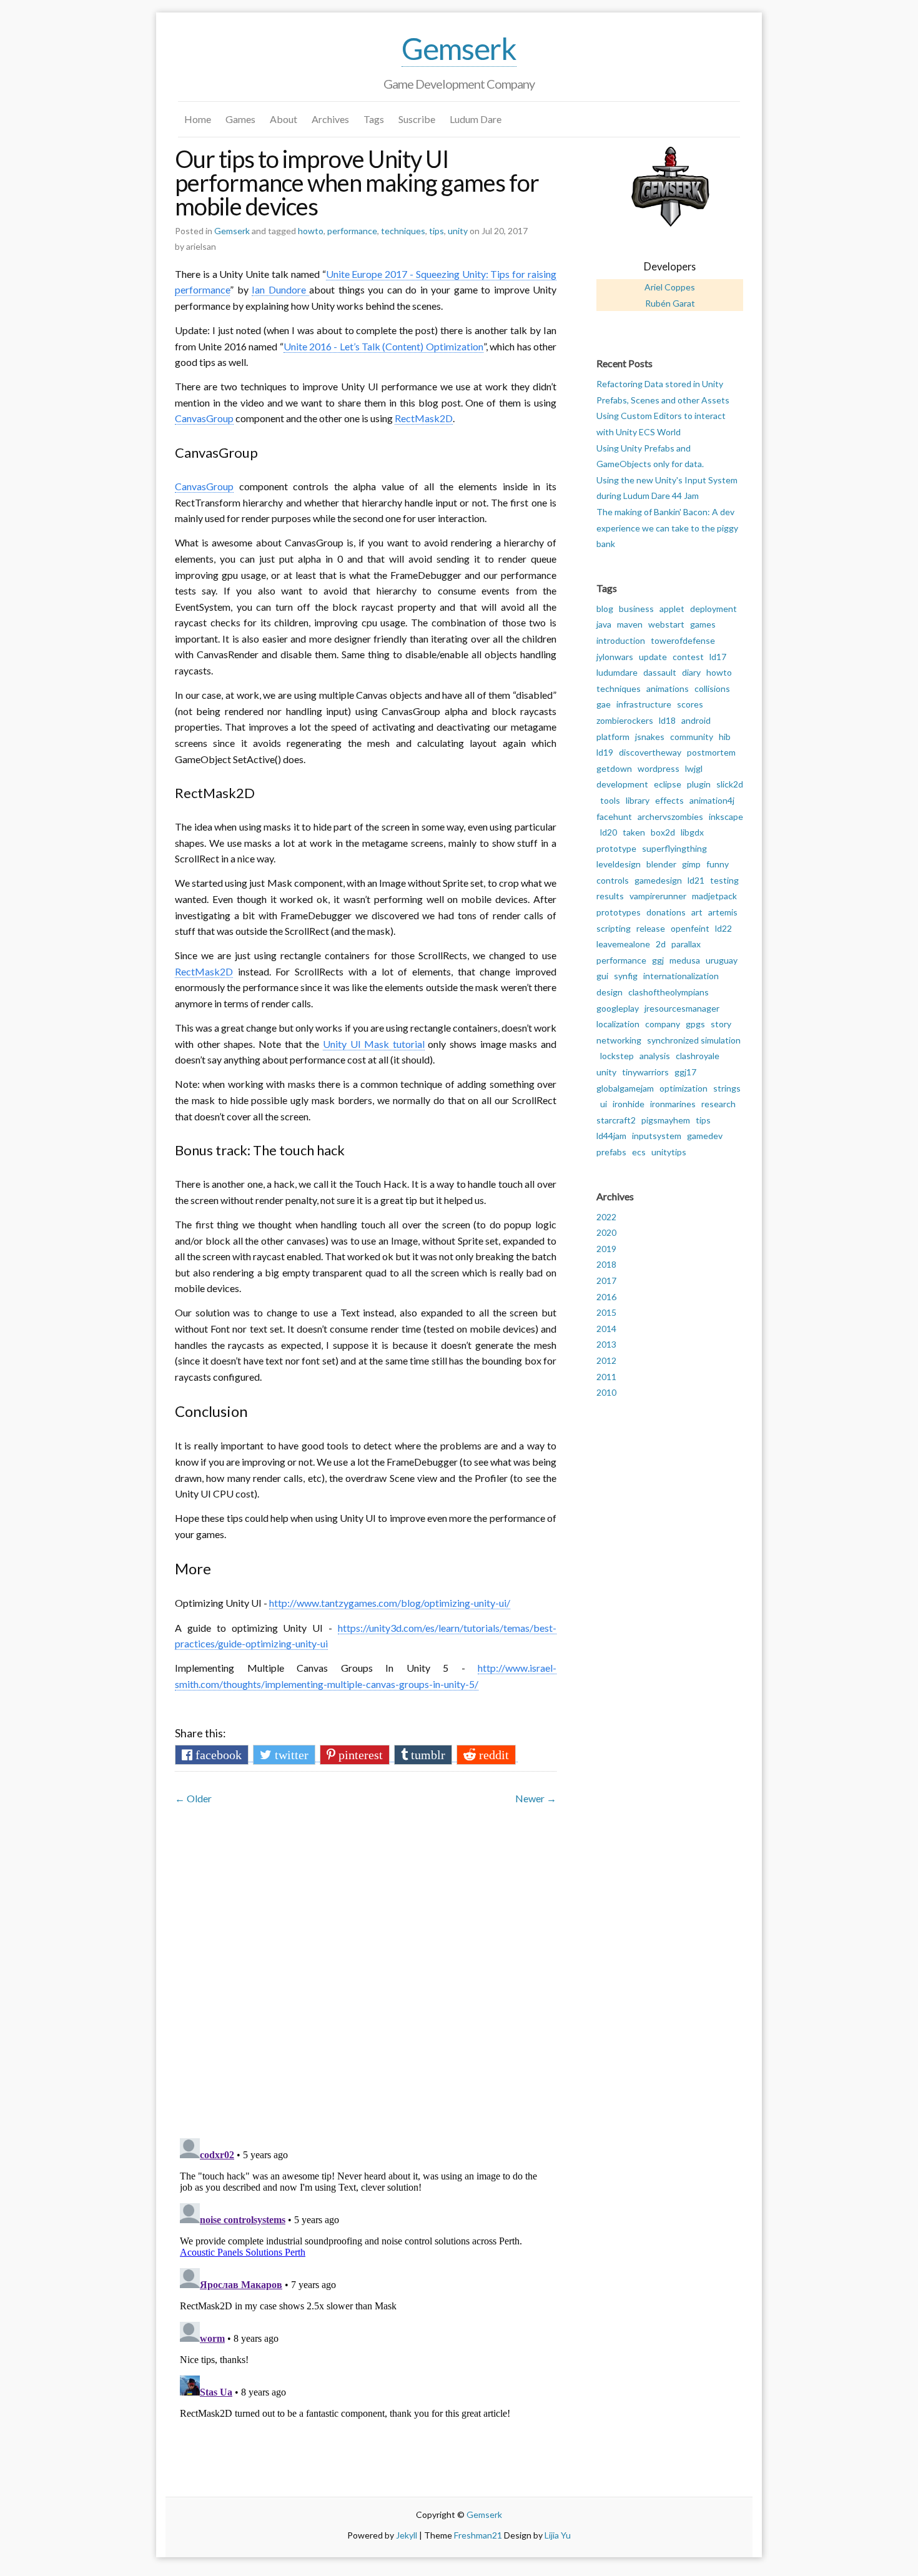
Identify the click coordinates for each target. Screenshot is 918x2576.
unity (458, 231)
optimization (684, 1088)
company (663, 1024)
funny (718, 864)
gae (604, 704)
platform (613, 737)
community (692, 737)
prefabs (611, 1152)
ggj (658, 960)
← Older (193, 1798)
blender (661, 864)
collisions (712, 688)
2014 (606, 1329)
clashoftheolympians (669, 992)
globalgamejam (625, 1088)
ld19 (605, 752)
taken (634, 832)
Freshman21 (478, 2535)
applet (672, 609)
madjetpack (714, 896)
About (284, 119)
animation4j (712, 800)
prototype (616, 848)
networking (619, 1040)
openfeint (690, 928)
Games (240, 119)
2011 (606, 1377)
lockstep (617, 1056)
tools (610, 800)
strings (727, 1088)
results (610, 896)
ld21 (696, 880)
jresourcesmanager (682, 1008)
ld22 (723, 928)
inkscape (726, 817)
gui (602, 976)
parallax (686, 944)
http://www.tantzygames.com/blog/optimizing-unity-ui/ (390, 1603)
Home (198, 119)
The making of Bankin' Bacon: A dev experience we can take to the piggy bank (667, 528)
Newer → (536, 1798)
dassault (660, 672)
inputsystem (657, 1136)
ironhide (629, 1104)
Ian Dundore (280, 289)
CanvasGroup (204, 418)
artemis (723, 912)
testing (724, 880)
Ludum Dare (476, 119)
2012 (606, 1360)
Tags (374, 119)
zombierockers (625, 720)
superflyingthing (674, 848)
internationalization (681, 976)
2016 (606, 1297)
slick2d (730, 784)
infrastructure (644, 704)
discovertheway (650, 752)
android (696, 720)
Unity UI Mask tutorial (374, 1044)
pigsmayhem (666, 1120)
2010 (606, 1392)
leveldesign (619, 864)
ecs (639, 1152)
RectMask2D (424, 418)
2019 (606, 1249)
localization (618, 1024)
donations (666, 912)
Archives (330, 119)
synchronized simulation (694, 1040)
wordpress (659, 768)
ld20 (609, 832)
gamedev (705, 1136)
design (610, 992)
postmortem (711, 752)
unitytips (669, 1152)
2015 (606, 1312)
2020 (606, 1232)
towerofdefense (683, 640)
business (636, 609)
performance (352, 231)
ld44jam (611, 1136)
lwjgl (694, 768)
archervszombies (670, 817)
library (638, 800)
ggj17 (685, 1072)
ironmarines (673, 1104)
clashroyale (698, 1056)
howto (311, 231)
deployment (713, 609)
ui (604, 1104)
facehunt (614, 817)
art (697, 912)
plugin (699, 784)
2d (661, 944)
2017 (606, 1281)
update (653, 657)
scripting (614, 928)
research (718, 1104)
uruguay (722, 960)
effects (669, 800)
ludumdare (617, 672)
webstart (666, 624)
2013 (606, 1344)
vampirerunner (658, 896)
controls (613, 880)
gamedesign (658, 880)
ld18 (667, 720)
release (651, 928)
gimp (691, 864)
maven (630, 624)
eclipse (668, 784)
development (622, 784)
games (703, 624)
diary (691, 672)
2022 (606, 1217)
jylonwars (615, 657)
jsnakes (650, 737)
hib (725, 737)
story (721, 1024)
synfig (626, 976)
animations (668, 688)
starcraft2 (616, 1120)
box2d (663, 832)
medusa (685, 960)
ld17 (718, 657)
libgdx (692, 832)
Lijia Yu (558, 2535)
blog (605, 609)
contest (688, 657)
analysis (655, 1056)
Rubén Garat (670, 303)
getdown (614, 768)
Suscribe (417, 119)
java (604, 624)
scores (690, 704)
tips (437, 231)
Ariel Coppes (670, 287)
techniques (403, 231)
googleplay (618, 1008)
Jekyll (407, 2535)
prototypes (619, 912)
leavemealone (623, 944)
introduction (621, 640)
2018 (606, 1264)
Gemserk (459, 48)
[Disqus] (366, 1965)
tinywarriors (645, 1072)
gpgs (695, 1024)
